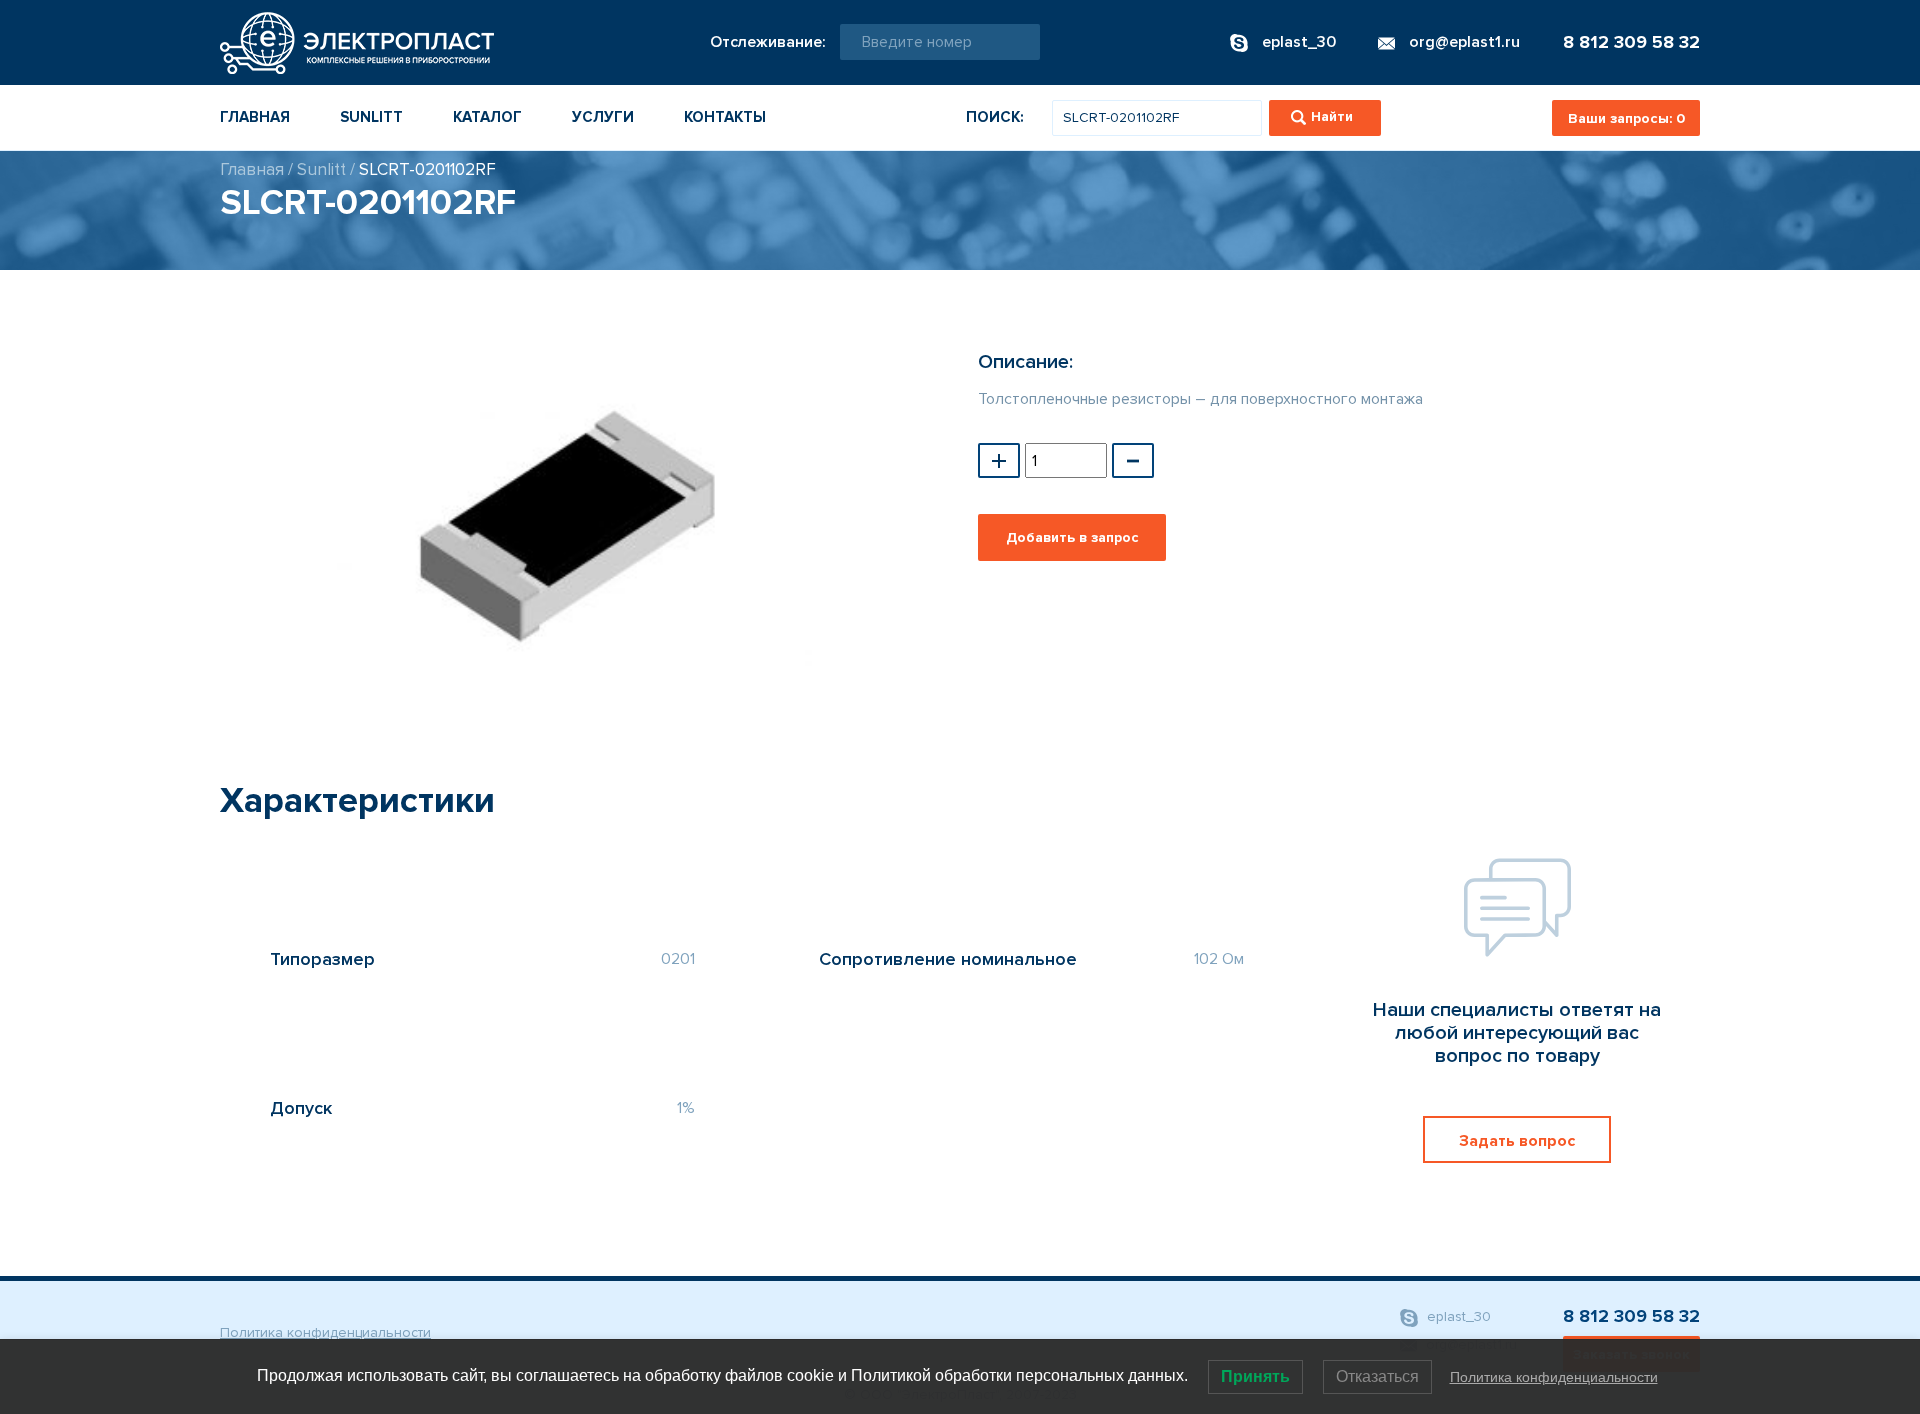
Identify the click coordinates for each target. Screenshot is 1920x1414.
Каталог (487, 117)
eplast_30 (1457, 1316)
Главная (255, 117)
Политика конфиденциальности (325, 1332)
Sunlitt (371, 117)
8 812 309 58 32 (1631, 42)
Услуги (603, 117)
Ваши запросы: (1626, 118)
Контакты (725, 117)
